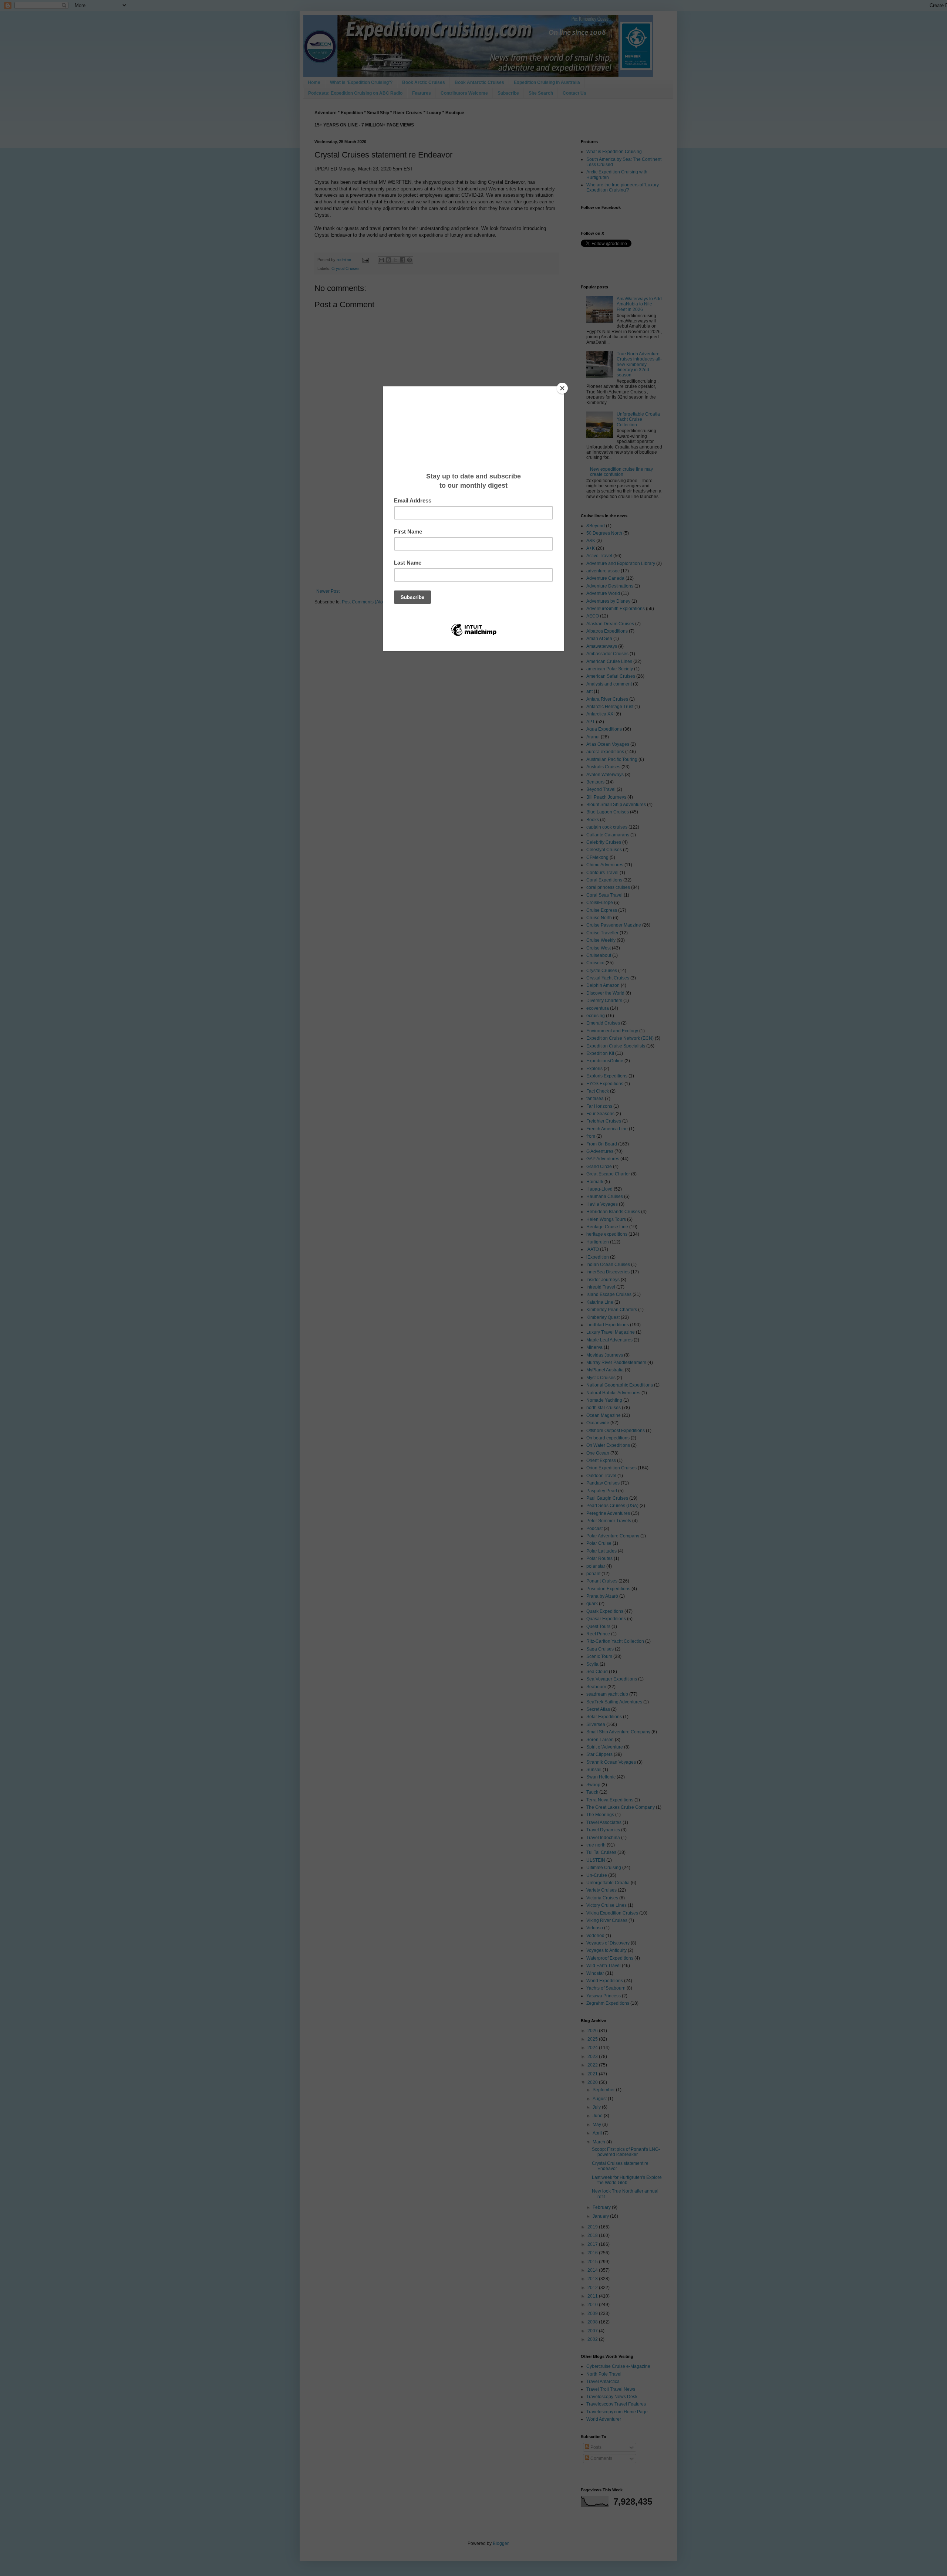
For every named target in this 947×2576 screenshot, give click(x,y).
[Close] (562, 388)
